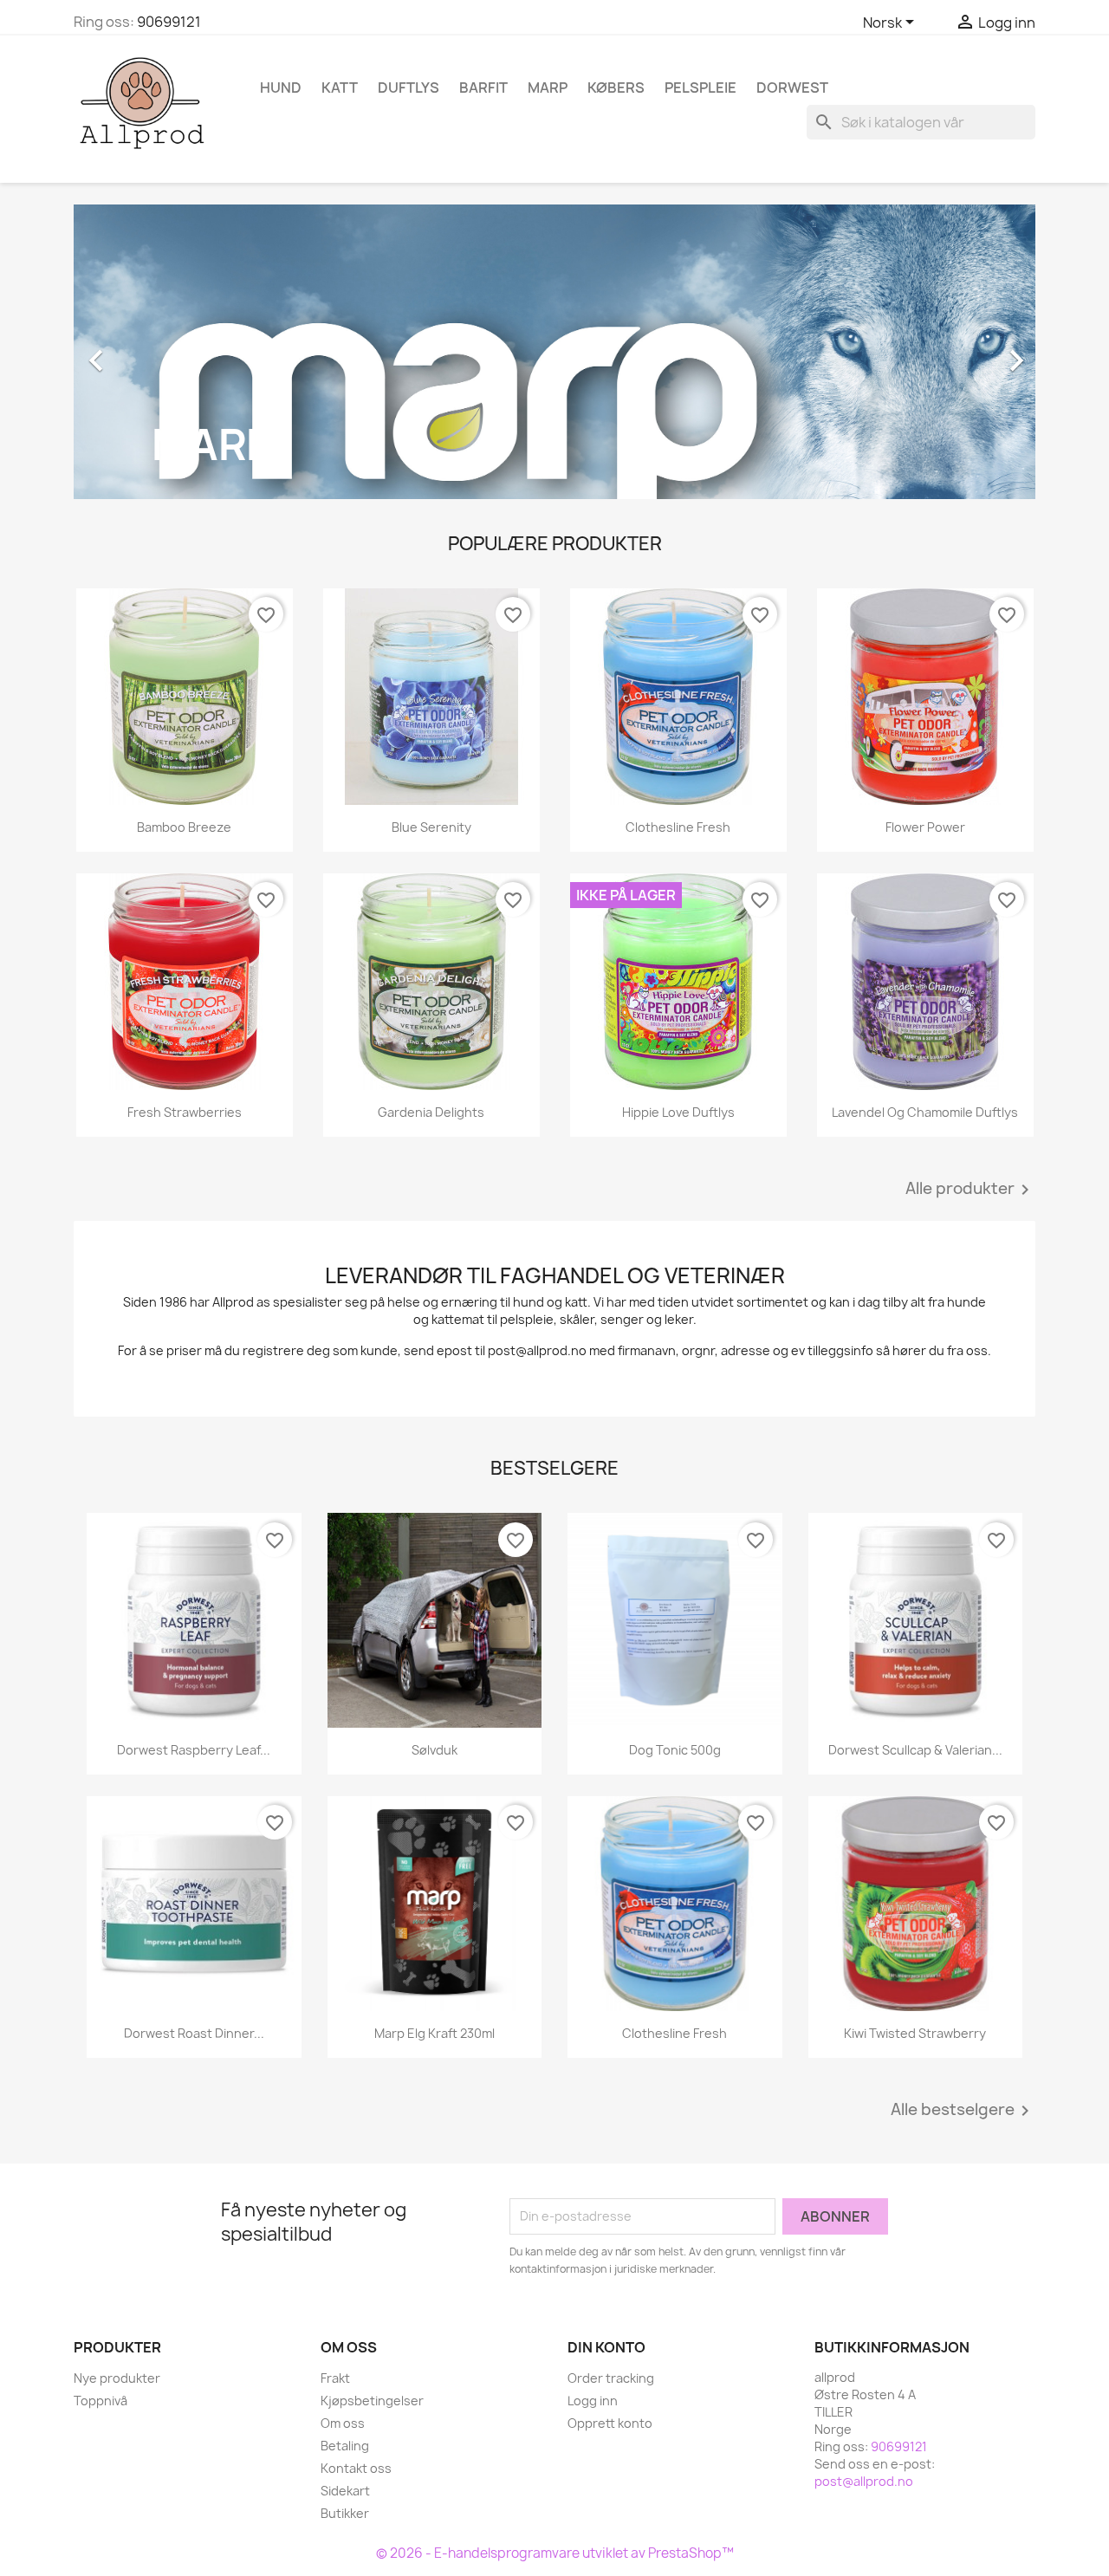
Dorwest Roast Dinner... (194, 2033)
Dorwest (792, 88)
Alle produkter (970, 1190)
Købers (616, 88)
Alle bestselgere (963, 2111)
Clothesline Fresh (678, 827)
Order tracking (611, 2378)
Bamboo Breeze (184, 827)
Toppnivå (101, 2401)
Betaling (345, 2446)
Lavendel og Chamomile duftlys (925, 1112)
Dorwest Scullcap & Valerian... (915, 1750)
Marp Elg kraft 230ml (435, 2033)
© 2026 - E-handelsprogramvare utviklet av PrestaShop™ (555, 2553)
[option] (554, 352)
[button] (146, 352)
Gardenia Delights (431, 1112)
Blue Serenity (431, 827)
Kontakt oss (356, 2468)
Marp (548, 88)
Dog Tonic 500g (675, 1750)
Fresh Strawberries (185, 1112)
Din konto (606, 2347)
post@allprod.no (864, 2481)
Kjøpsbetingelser (372, 2401)
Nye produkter (117, 2378)
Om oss (343, 2423)
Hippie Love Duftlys (678, 1112)
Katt (340, 88)
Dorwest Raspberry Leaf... (194, 1750)
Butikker (345, 2513)
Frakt (335, 2378)
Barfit (483, 88)
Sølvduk (435, 1750)
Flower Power (925, 827)
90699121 (169, 22)
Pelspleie (700, 88)
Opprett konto (610, 2423)
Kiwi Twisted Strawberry (915, 2033)
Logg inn (593, 2401)
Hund (281, 88)
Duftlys (409, 88)
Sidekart (345, 2491)
